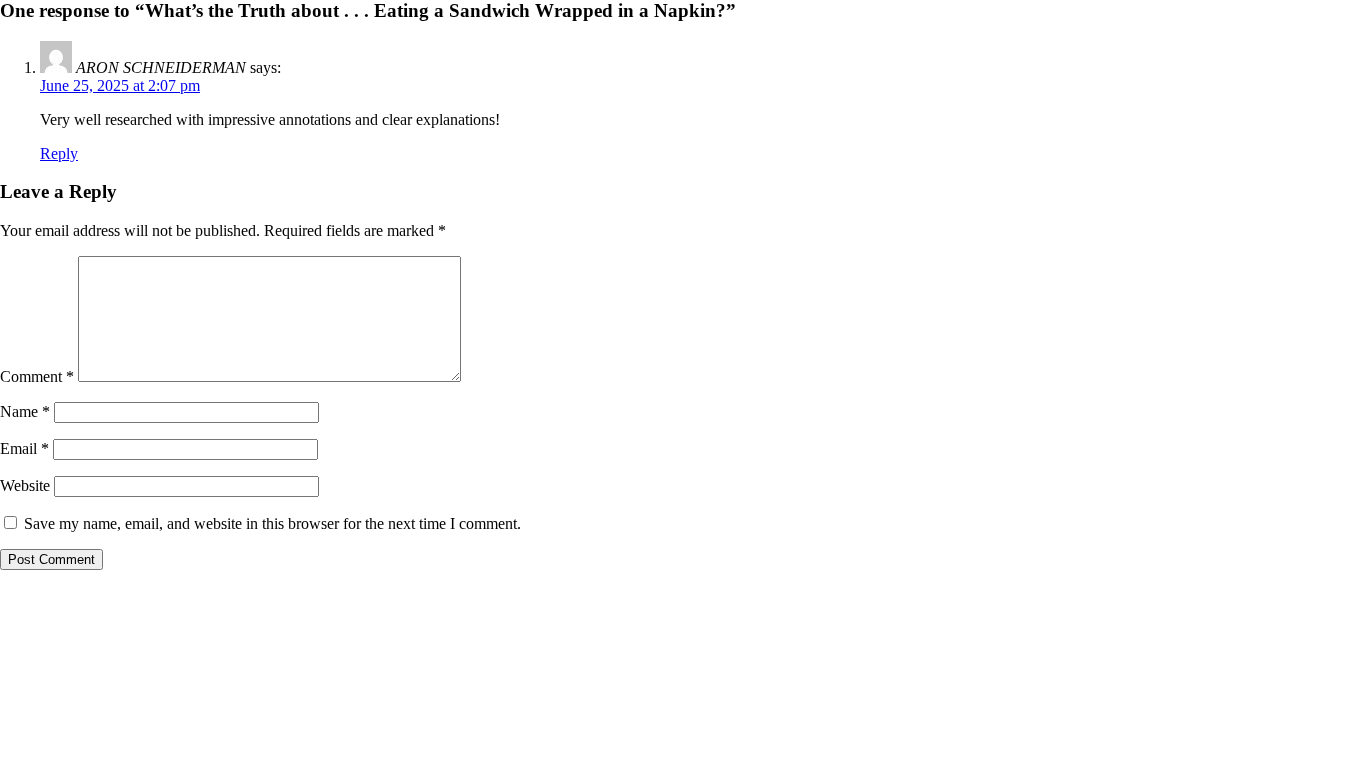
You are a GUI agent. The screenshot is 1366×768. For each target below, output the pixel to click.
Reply (59, 153)
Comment (37, 376)
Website (25, 485)
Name (25, 411)
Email (24, 448)
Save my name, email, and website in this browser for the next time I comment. (272, 523)
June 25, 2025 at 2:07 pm (120, 85)
